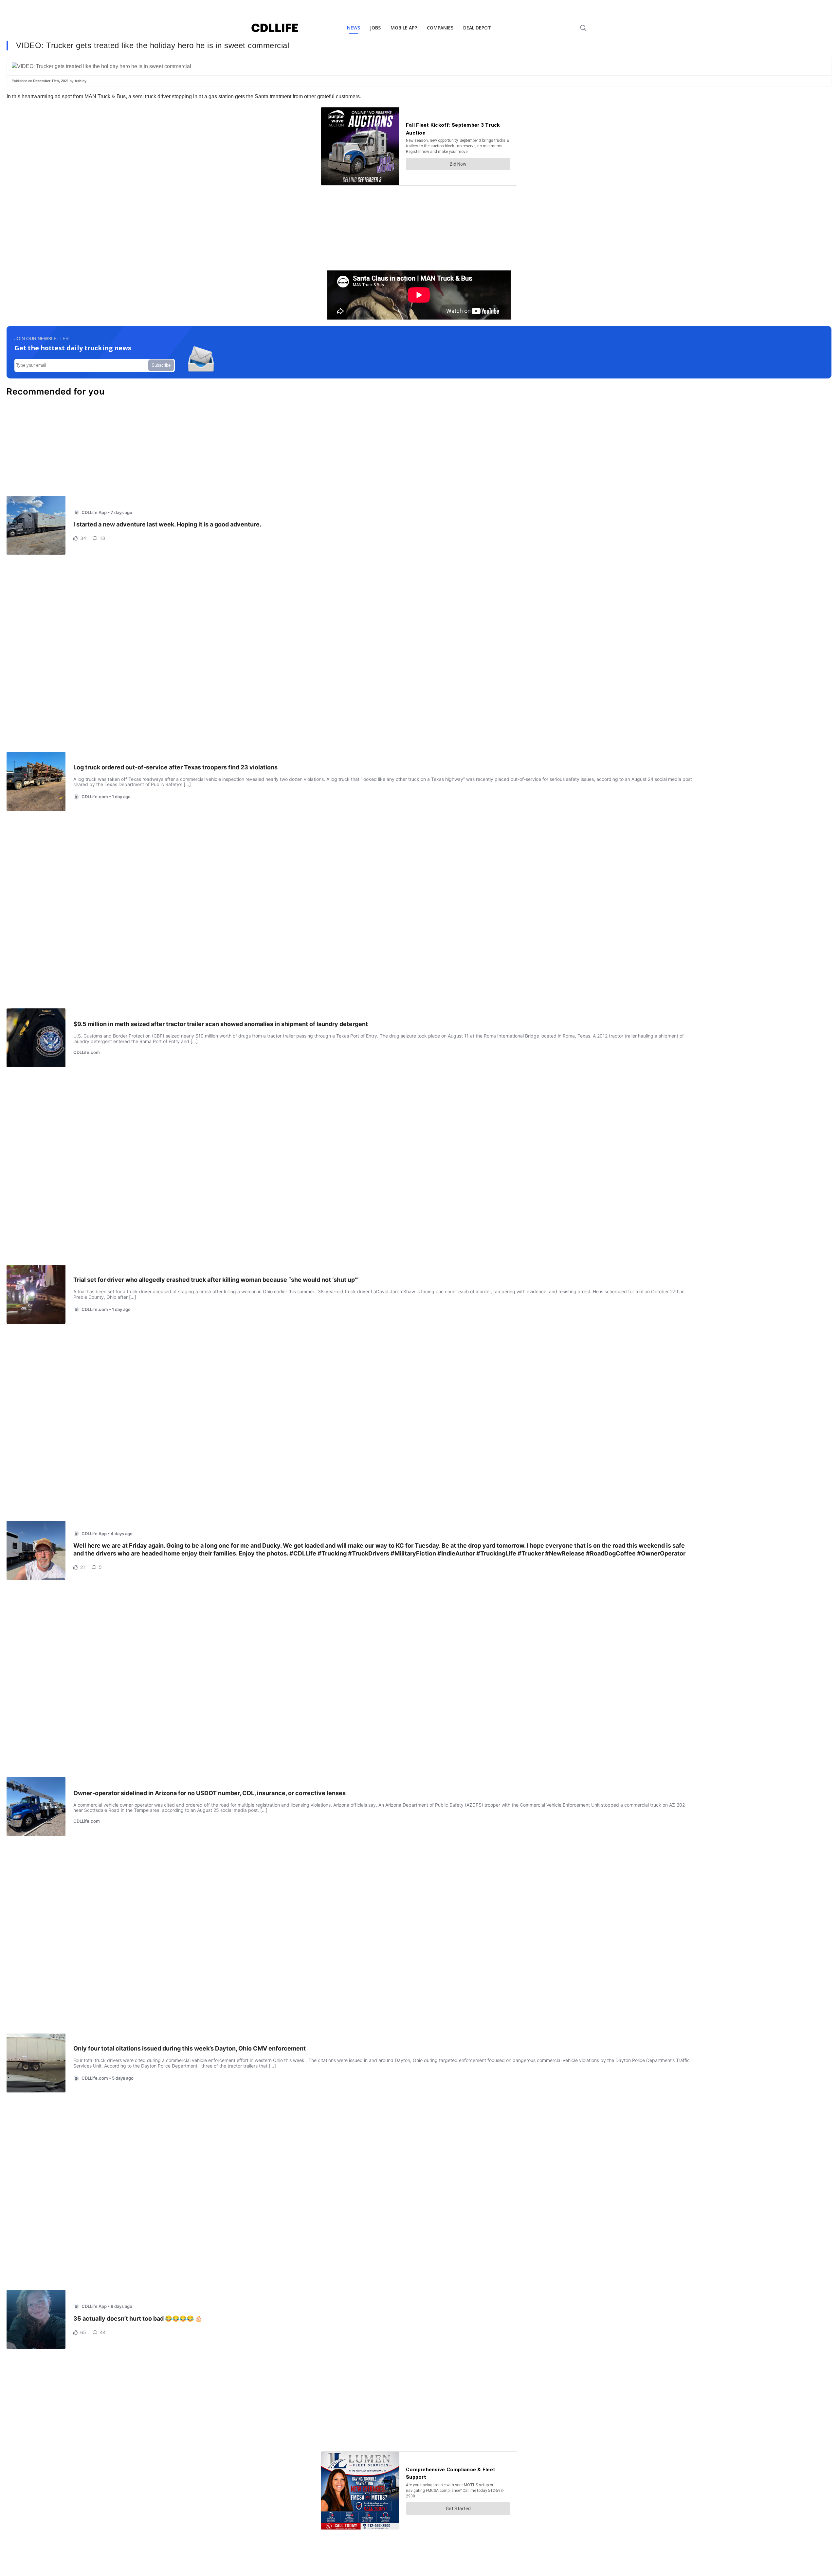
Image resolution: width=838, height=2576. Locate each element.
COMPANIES (440, 28)
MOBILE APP (404, 28)
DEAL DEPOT (477, 28)
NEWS (354, 28)
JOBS (375, 28)
